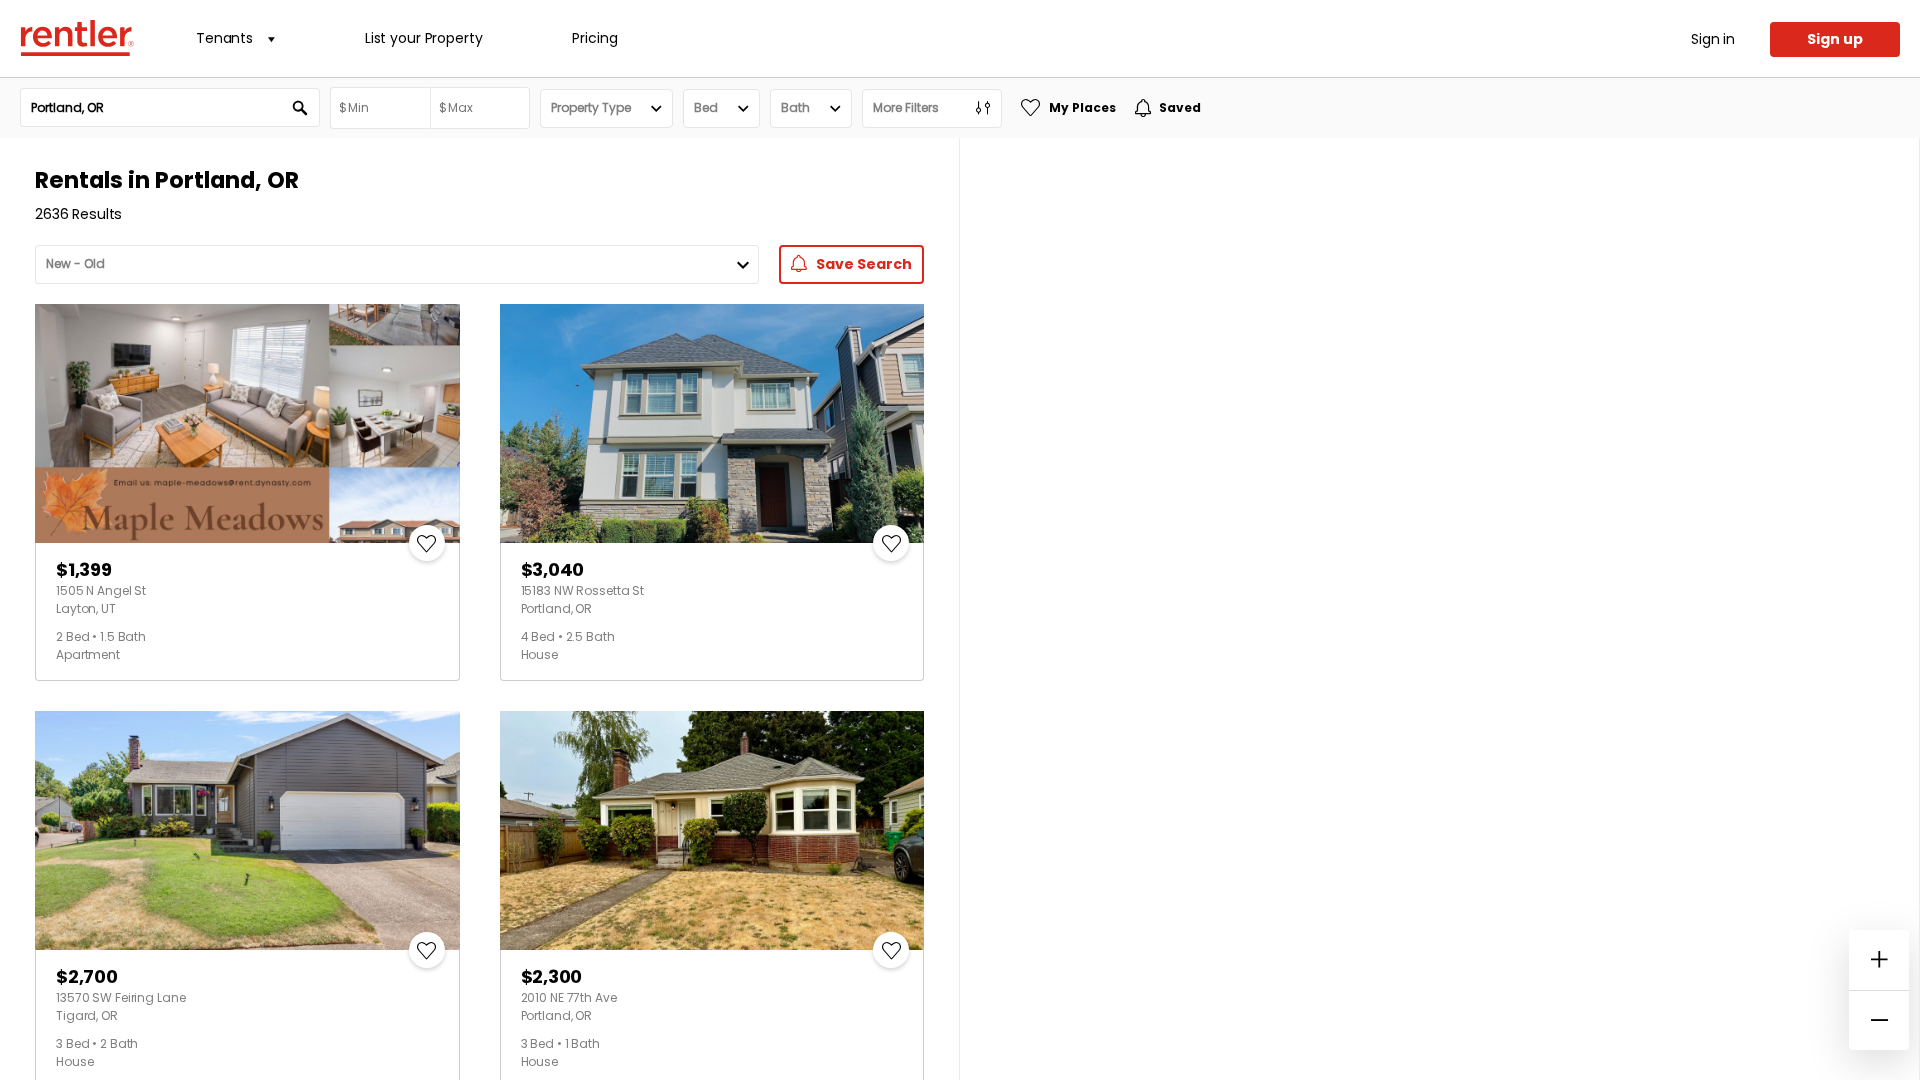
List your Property (423, 38)
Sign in (1713, 39)
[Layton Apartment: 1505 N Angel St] (247, 423)
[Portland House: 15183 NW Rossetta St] (712, 423)
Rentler (77, 38)
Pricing (594, 38)
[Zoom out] (1879, 1020)
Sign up (1835, 39)
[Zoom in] (1879, 960)
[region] (1439, 609)
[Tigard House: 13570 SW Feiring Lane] (247, 830)
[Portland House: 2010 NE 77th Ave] (712, 830)
